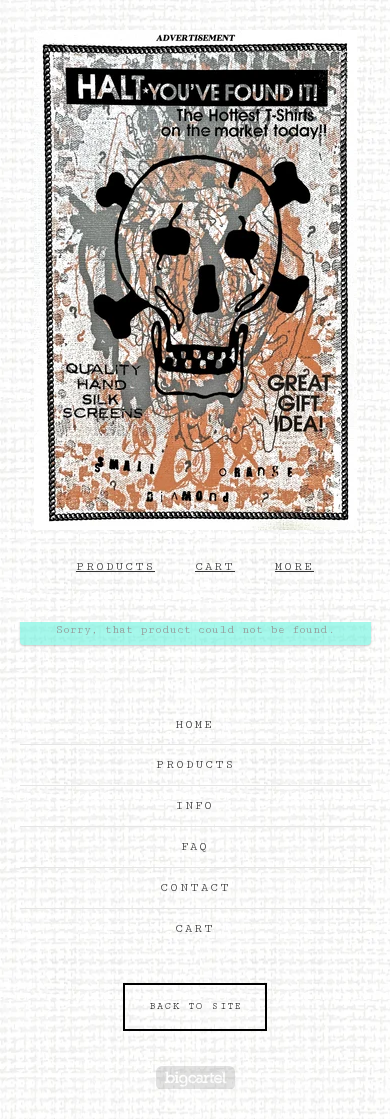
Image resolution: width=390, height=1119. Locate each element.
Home (195, 724)
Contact (195, 887)
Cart (215, 566)
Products (115, 566)
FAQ (195, 846)
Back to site (195, 1006)
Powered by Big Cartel (195, 1077)
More (294, 566)
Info (195, 805)
